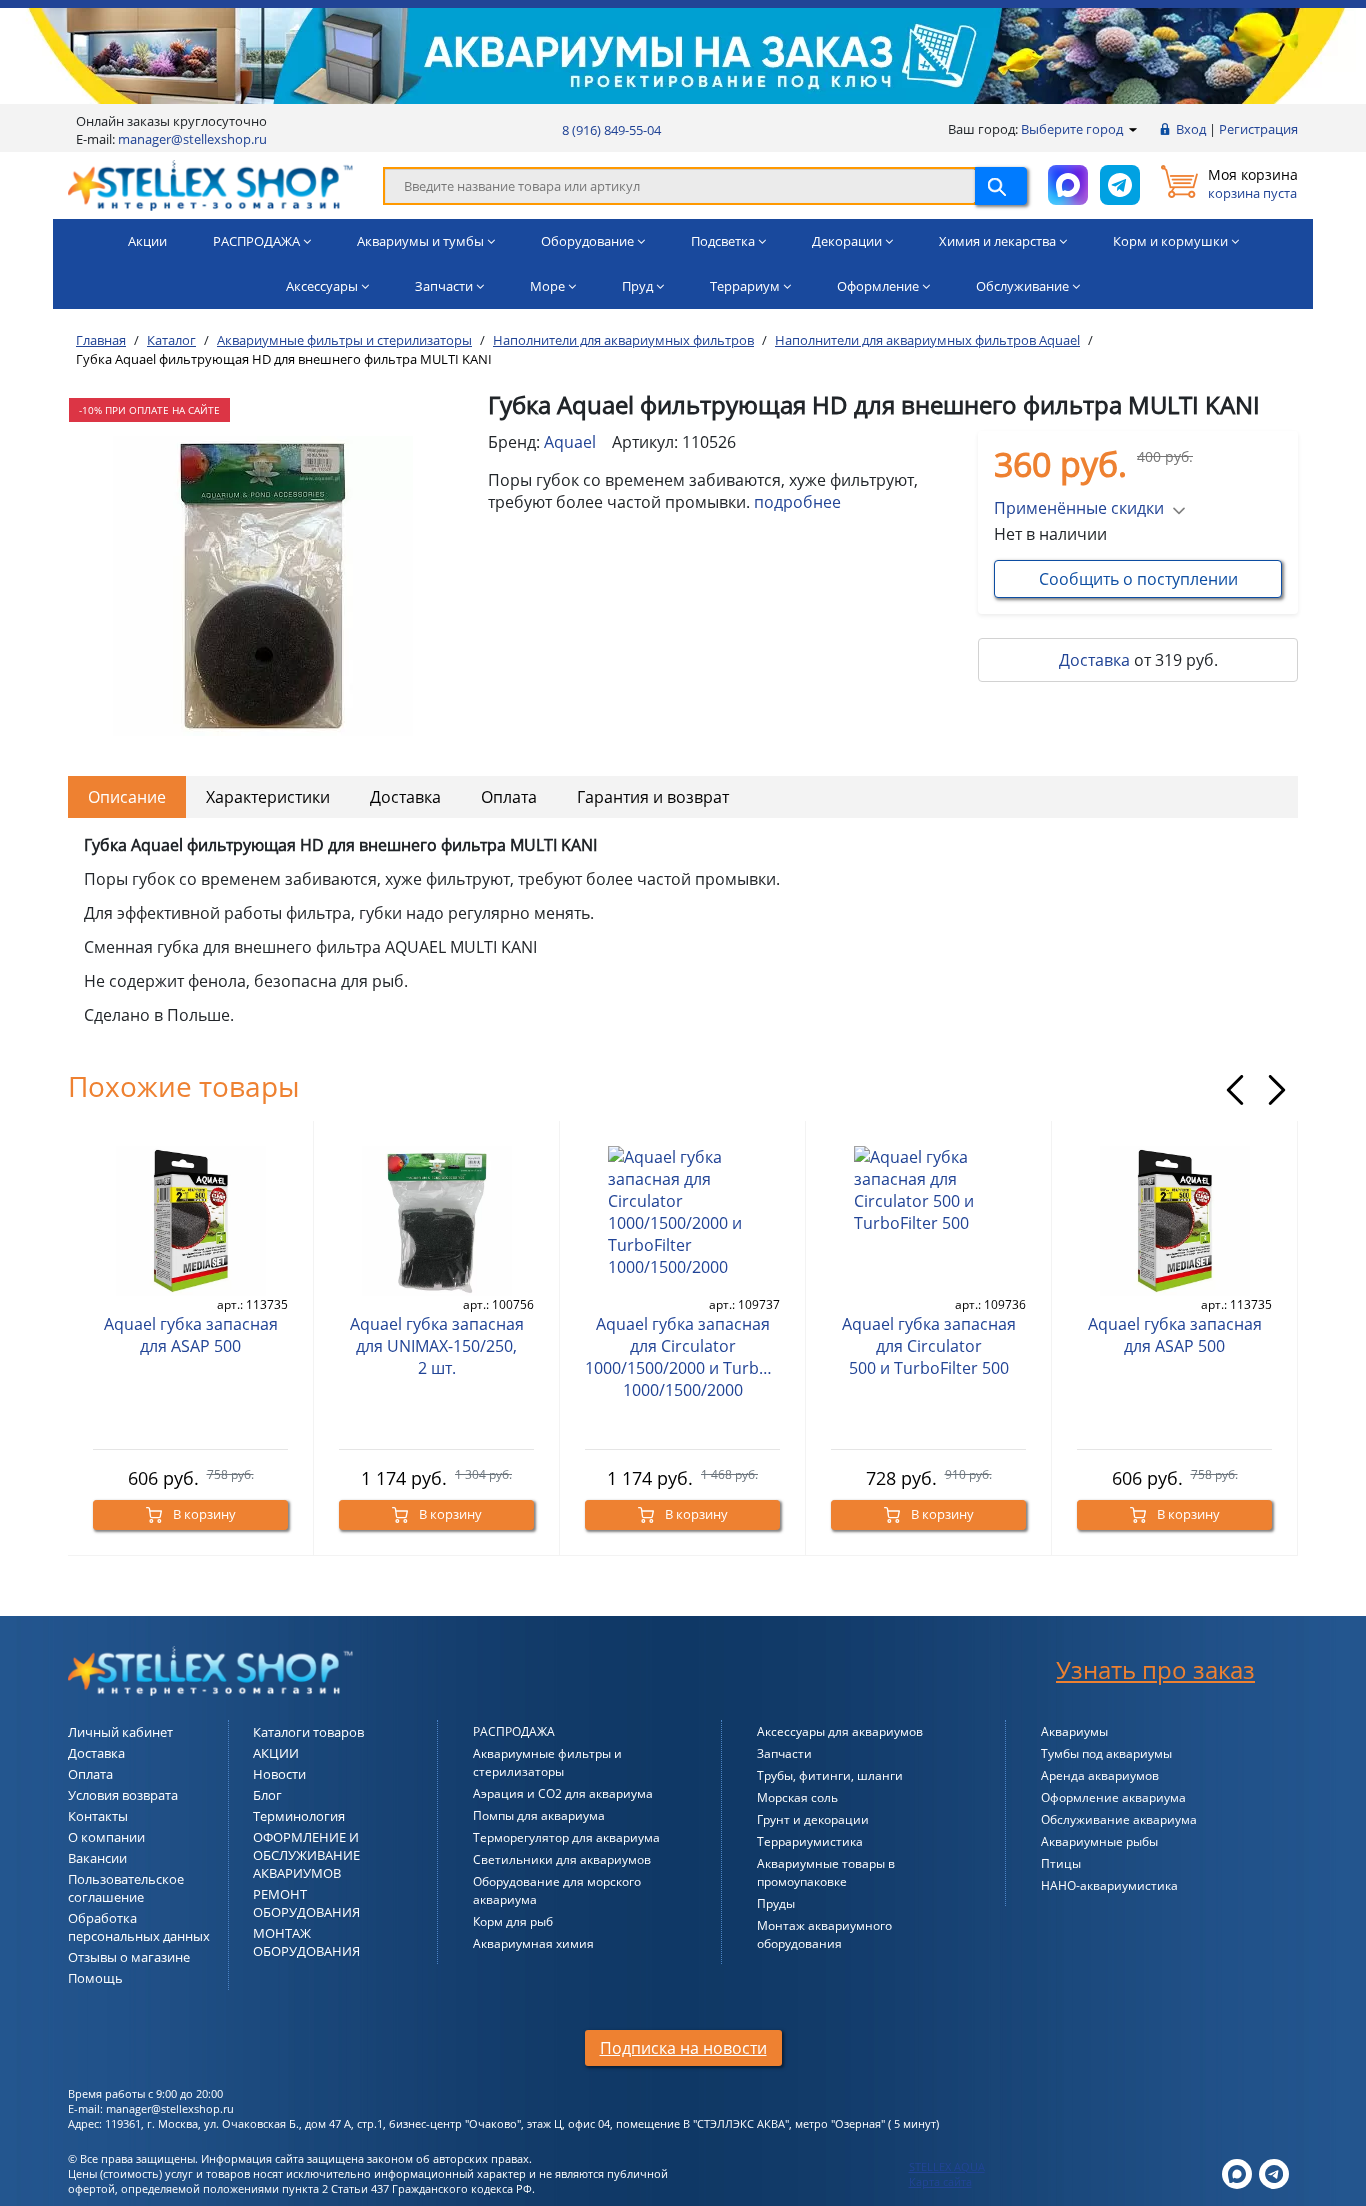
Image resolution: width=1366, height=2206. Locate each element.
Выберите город (1073, 129)
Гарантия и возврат (653, 797)
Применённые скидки (1079, 508)
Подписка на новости (683, 2048)
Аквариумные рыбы (1099, 1841)
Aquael (570, 442)
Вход (1191, 129)
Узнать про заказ (1155, 1669)
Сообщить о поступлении (1138, 579)
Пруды (776, 1903)
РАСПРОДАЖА (514, 1731)
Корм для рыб (513, 1921)
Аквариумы (1074, 1731)
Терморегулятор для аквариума (566, 1837)
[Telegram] (1274, 2172)
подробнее (797, 502)
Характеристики (268, 797)
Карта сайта (940, 2181)
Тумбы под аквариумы (1106, 1753)
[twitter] (1237, 2172)
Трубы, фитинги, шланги (830, 1775)
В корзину (203, 1514)
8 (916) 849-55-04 (611, 130)
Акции (147, 241)
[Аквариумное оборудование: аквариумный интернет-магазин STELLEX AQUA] (210, 184)
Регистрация (1258, 129)
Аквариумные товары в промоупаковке (826, 1872)
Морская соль (797, 1797)
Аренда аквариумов (1100, 1775)
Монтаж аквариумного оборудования (824, 1934)
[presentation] (1235, 1090)
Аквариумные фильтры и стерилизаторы (547, 1762)
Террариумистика (810, 1841)
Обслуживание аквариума (1119, 1819)
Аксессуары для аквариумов (840, 1731)
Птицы (1061, 1863)
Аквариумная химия (533, 1943)
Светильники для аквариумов (562, 1859)
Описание (127, 797)
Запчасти (784, 1753)
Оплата (509, 797)
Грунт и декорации (813, 1819)
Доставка (1094, 660)
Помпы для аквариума (539, 1815)
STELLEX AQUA (947, 2166)
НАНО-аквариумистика (1109, 1885)
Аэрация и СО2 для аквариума (563, 1793)
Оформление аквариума (1113, 1797)
